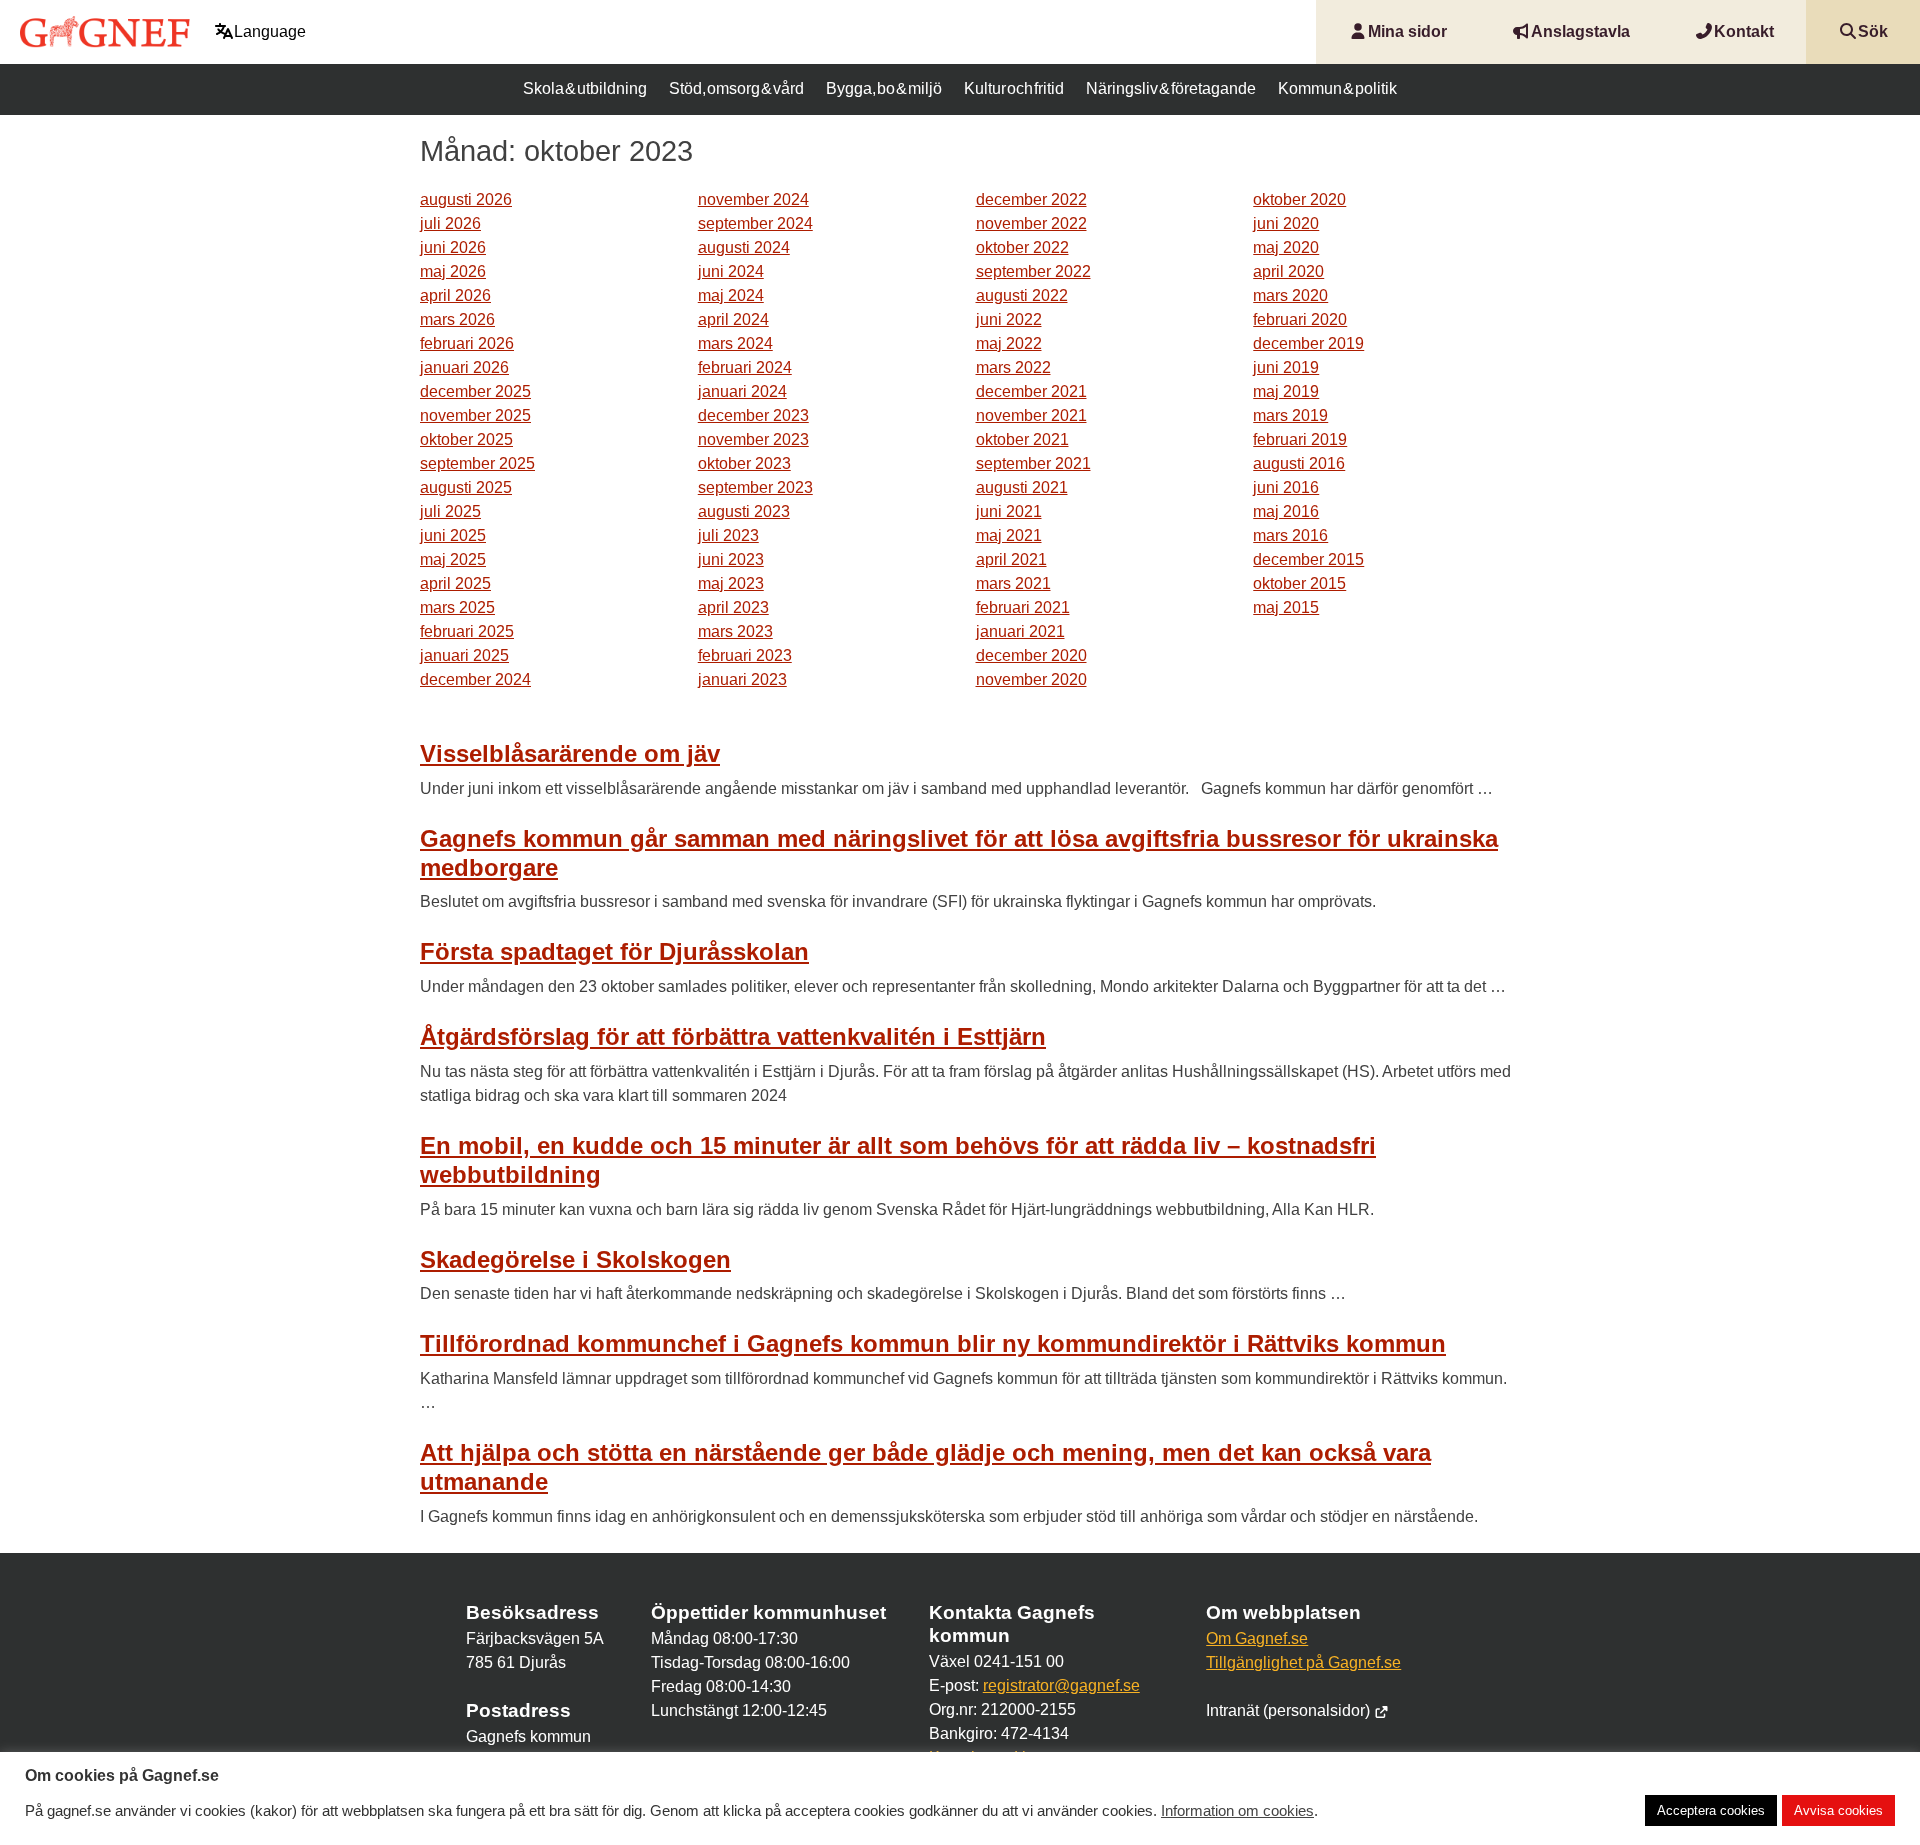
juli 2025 (450, 511)
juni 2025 (453, 535)
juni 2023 (731, 559)
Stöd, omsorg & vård (736, 88)
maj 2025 (453, 559)
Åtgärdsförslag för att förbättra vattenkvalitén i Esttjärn (733, 1036)
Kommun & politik (1337, 88)
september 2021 (1033, 463)
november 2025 (475, 415)
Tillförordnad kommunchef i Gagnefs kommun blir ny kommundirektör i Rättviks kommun (933, 1343)
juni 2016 (1286, 487)
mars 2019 (1290, 415)
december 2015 (1308, 559)
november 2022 (1031, 223)
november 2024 (753, 199)
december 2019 (1308, 343)
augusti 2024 (744, 247)
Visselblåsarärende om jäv (570, 753)
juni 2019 (1286, 367)
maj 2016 (1286, 511)
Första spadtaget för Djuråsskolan (614, 951)
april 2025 (455, 583)
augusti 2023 (744, 511)
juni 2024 (731, 271)
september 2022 (1033, 271)
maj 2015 (1286, 607)
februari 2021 (1023, 607)
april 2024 (733, 319)
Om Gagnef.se (1257, 1638)
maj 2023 (731, 583)
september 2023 (755, 487)
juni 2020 (1286, 223)
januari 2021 (1020, 631)
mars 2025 (457, 607)
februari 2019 (1300, 439)
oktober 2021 (1022, 439)
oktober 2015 (1299, 583)
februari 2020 (1300, 319)
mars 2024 (735, 343)
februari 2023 (745, 655)
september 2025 (477, 463)
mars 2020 (1290, 295)
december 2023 (753, 415)
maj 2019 (1286, 391)
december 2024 (475, 679)
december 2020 (1031, 655)
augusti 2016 (1299, 463)
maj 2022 (1009, 343)
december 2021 (1031, 391)
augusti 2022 (1022, 295)
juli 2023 (728, 535)
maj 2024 (731, 295)
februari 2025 (467, 631)
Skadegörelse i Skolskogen (575, 1259)
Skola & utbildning (585, 88)
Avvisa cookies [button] (1838, 1810)
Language (270, 31)
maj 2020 (1286, 247)
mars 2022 (1013, 367)
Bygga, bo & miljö (883, 88)
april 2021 (1011, 559)
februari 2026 (467, 343)
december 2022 (1031, 199)
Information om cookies (1237, 1811)
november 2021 (1031, 415)
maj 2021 (1009, 535)
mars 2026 (457, 319)
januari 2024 (742, 391)
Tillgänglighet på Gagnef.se (1303, 1662)
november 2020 (1031, 679)
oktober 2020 (1299, 199)
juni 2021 (1009, 511)
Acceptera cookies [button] (1711, 1810)
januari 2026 (464, 367)
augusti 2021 (1022, 487)
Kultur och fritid (1014, 88)
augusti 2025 (466, 487)
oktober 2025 (466, 439)
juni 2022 (1009, 319)
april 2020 (1288, 271)
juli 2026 (450, 223)
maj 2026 (453, 271)
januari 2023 (742, 679)
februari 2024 (745, 367)
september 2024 (755, 223)
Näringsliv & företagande (1171, 88)
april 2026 (455, 295)
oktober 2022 (1022, 247)
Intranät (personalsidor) (1290, 1710)
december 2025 (475, 391)
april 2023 (733, 607)
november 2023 (753, 439)
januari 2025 (464, 655)
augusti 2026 (466, 199)
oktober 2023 (744, 463)
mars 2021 (1013, 583)
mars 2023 (735, 631)
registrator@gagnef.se (1061, 1685)
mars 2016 (1290, 535)
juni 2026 (453, 247)
